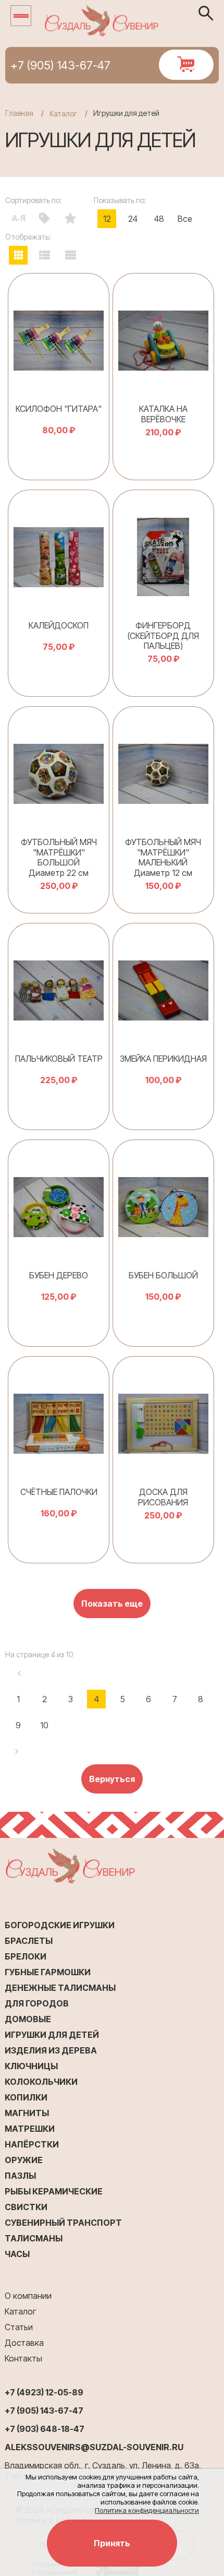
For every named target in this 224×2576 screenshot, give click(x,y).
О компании (28, 2296)
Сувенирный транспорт (63, 2223)
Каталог (20, 2311)
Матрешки (30, 2129)
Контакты (23, 2358)
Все (185, 219)
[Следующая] (18, 1751)
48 (159, 219)
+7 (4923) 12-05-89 (44, 2392)
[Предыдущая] (18, 1673)
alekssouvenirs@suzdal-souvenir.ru (94, 2447)
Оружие (24, 2160)
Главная (19, 113)
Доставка (24, 2343)
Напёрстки (32, 2144)
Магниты (27, 2113)
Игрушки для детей (52, 2035)
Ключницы (31, 2066)
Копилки (26, 2097)
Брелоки (26, 1956)
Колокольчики (41, 2082)
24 (133, 219)
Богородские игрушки (60, 1925)
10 (44, 1725)
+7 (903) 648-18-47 (45, 2429)
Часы (17, 2254)
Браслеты (29, 1941)
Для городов (37, 2003)
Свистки (26, 2207)
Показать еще (112, 1604)
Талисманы (34, 2238)
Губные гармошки (48, 1972)
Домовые (28, 2019)
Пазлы (20, 2176)
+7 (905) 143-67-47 (60, 65)
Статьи (19, 2327)
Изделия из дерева (51, 2050)
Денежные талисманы (60, 1988)
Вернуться (112, 1779)
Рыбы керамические (54, 2191)
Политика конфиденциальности (147, 2510)
